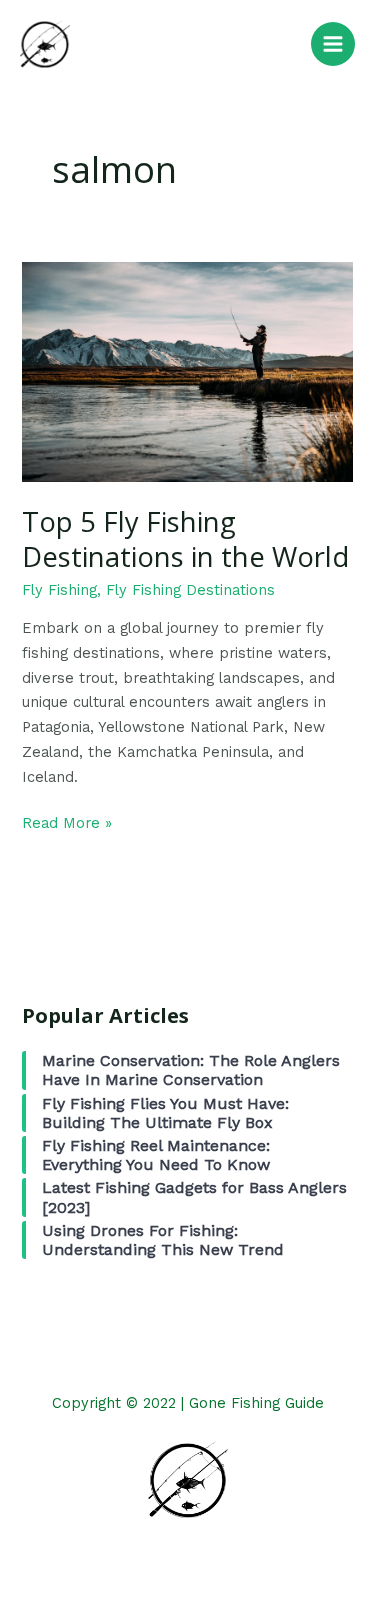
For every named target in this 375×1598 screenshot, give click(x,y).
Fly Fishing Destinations (190, 590)
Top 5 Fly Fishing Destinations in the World (185, 539)
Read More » (67, 821)
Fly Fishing (59, 590)
